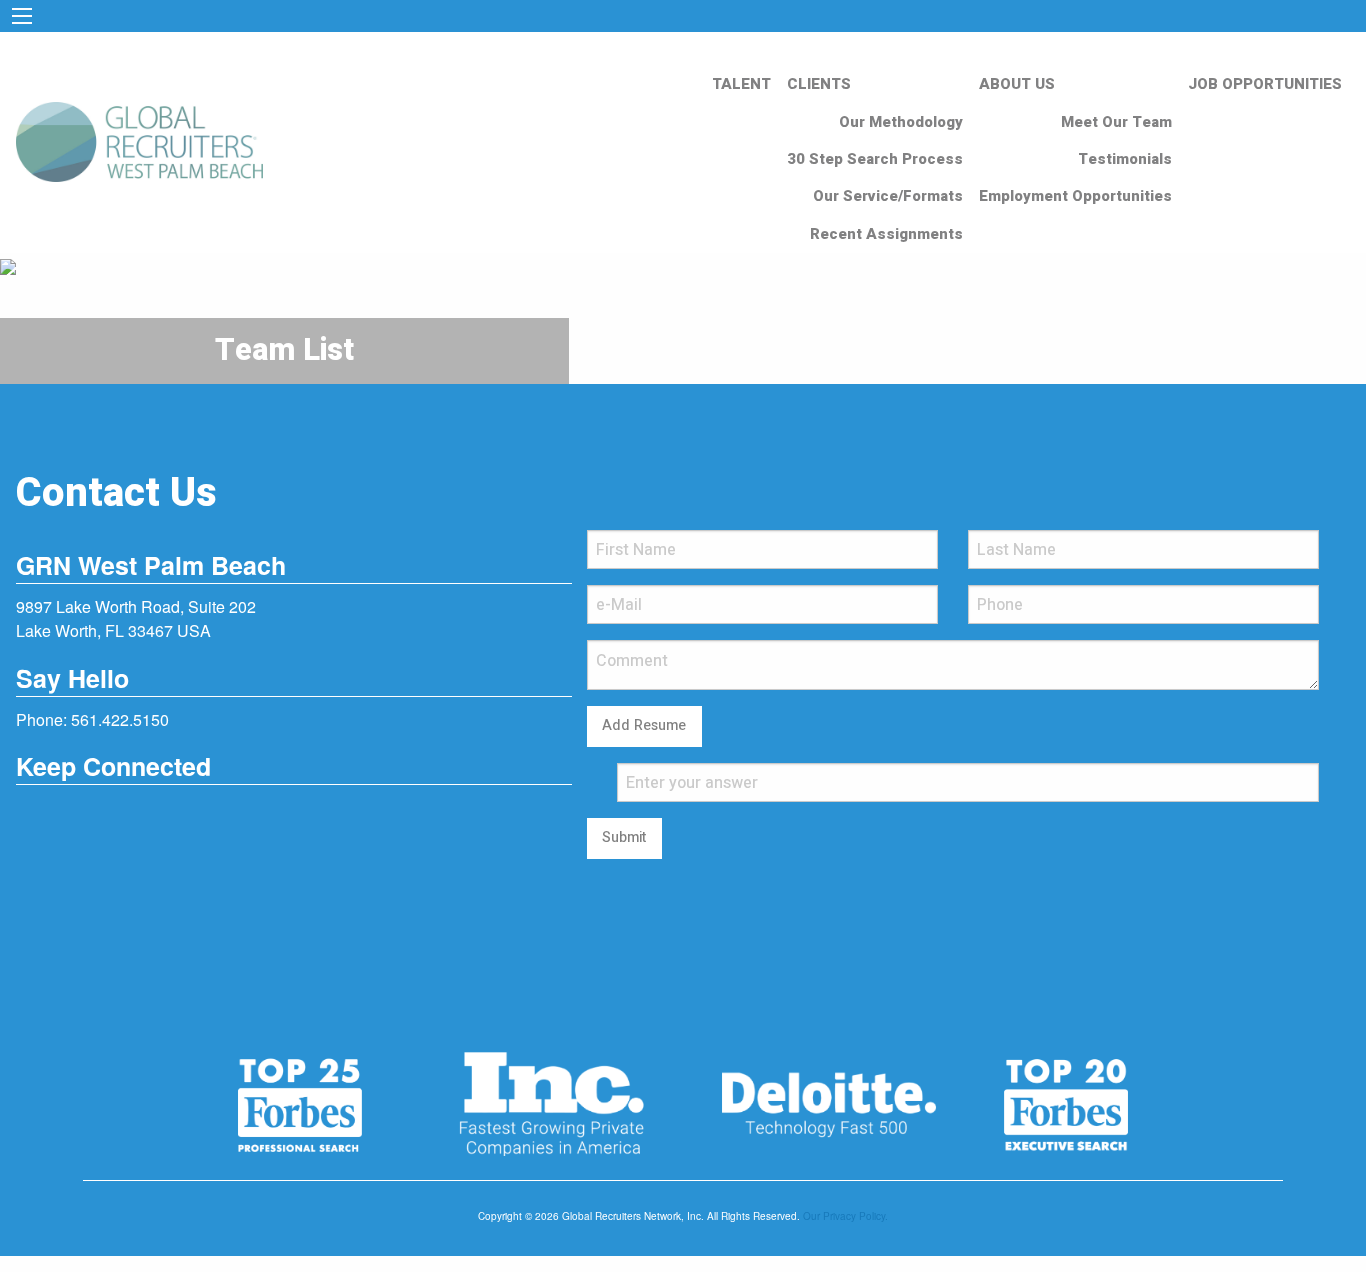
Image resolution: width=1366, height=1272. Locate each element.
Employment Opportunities (1075, 196)
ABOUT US (1017, 84)
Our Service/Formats (888, 196)
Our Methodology (901, 122)
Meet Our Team (1116, 122)
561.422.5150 (120, 719)
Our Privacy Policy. (845, 1216)
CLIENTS (819, 84)
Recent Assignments (886, 234)
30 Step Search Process (875, 159)
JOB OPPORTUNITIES (1265, 84)
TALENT (741, 84)
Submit (624, 837)
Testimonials (1125, 159)
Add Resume (644, 725)
